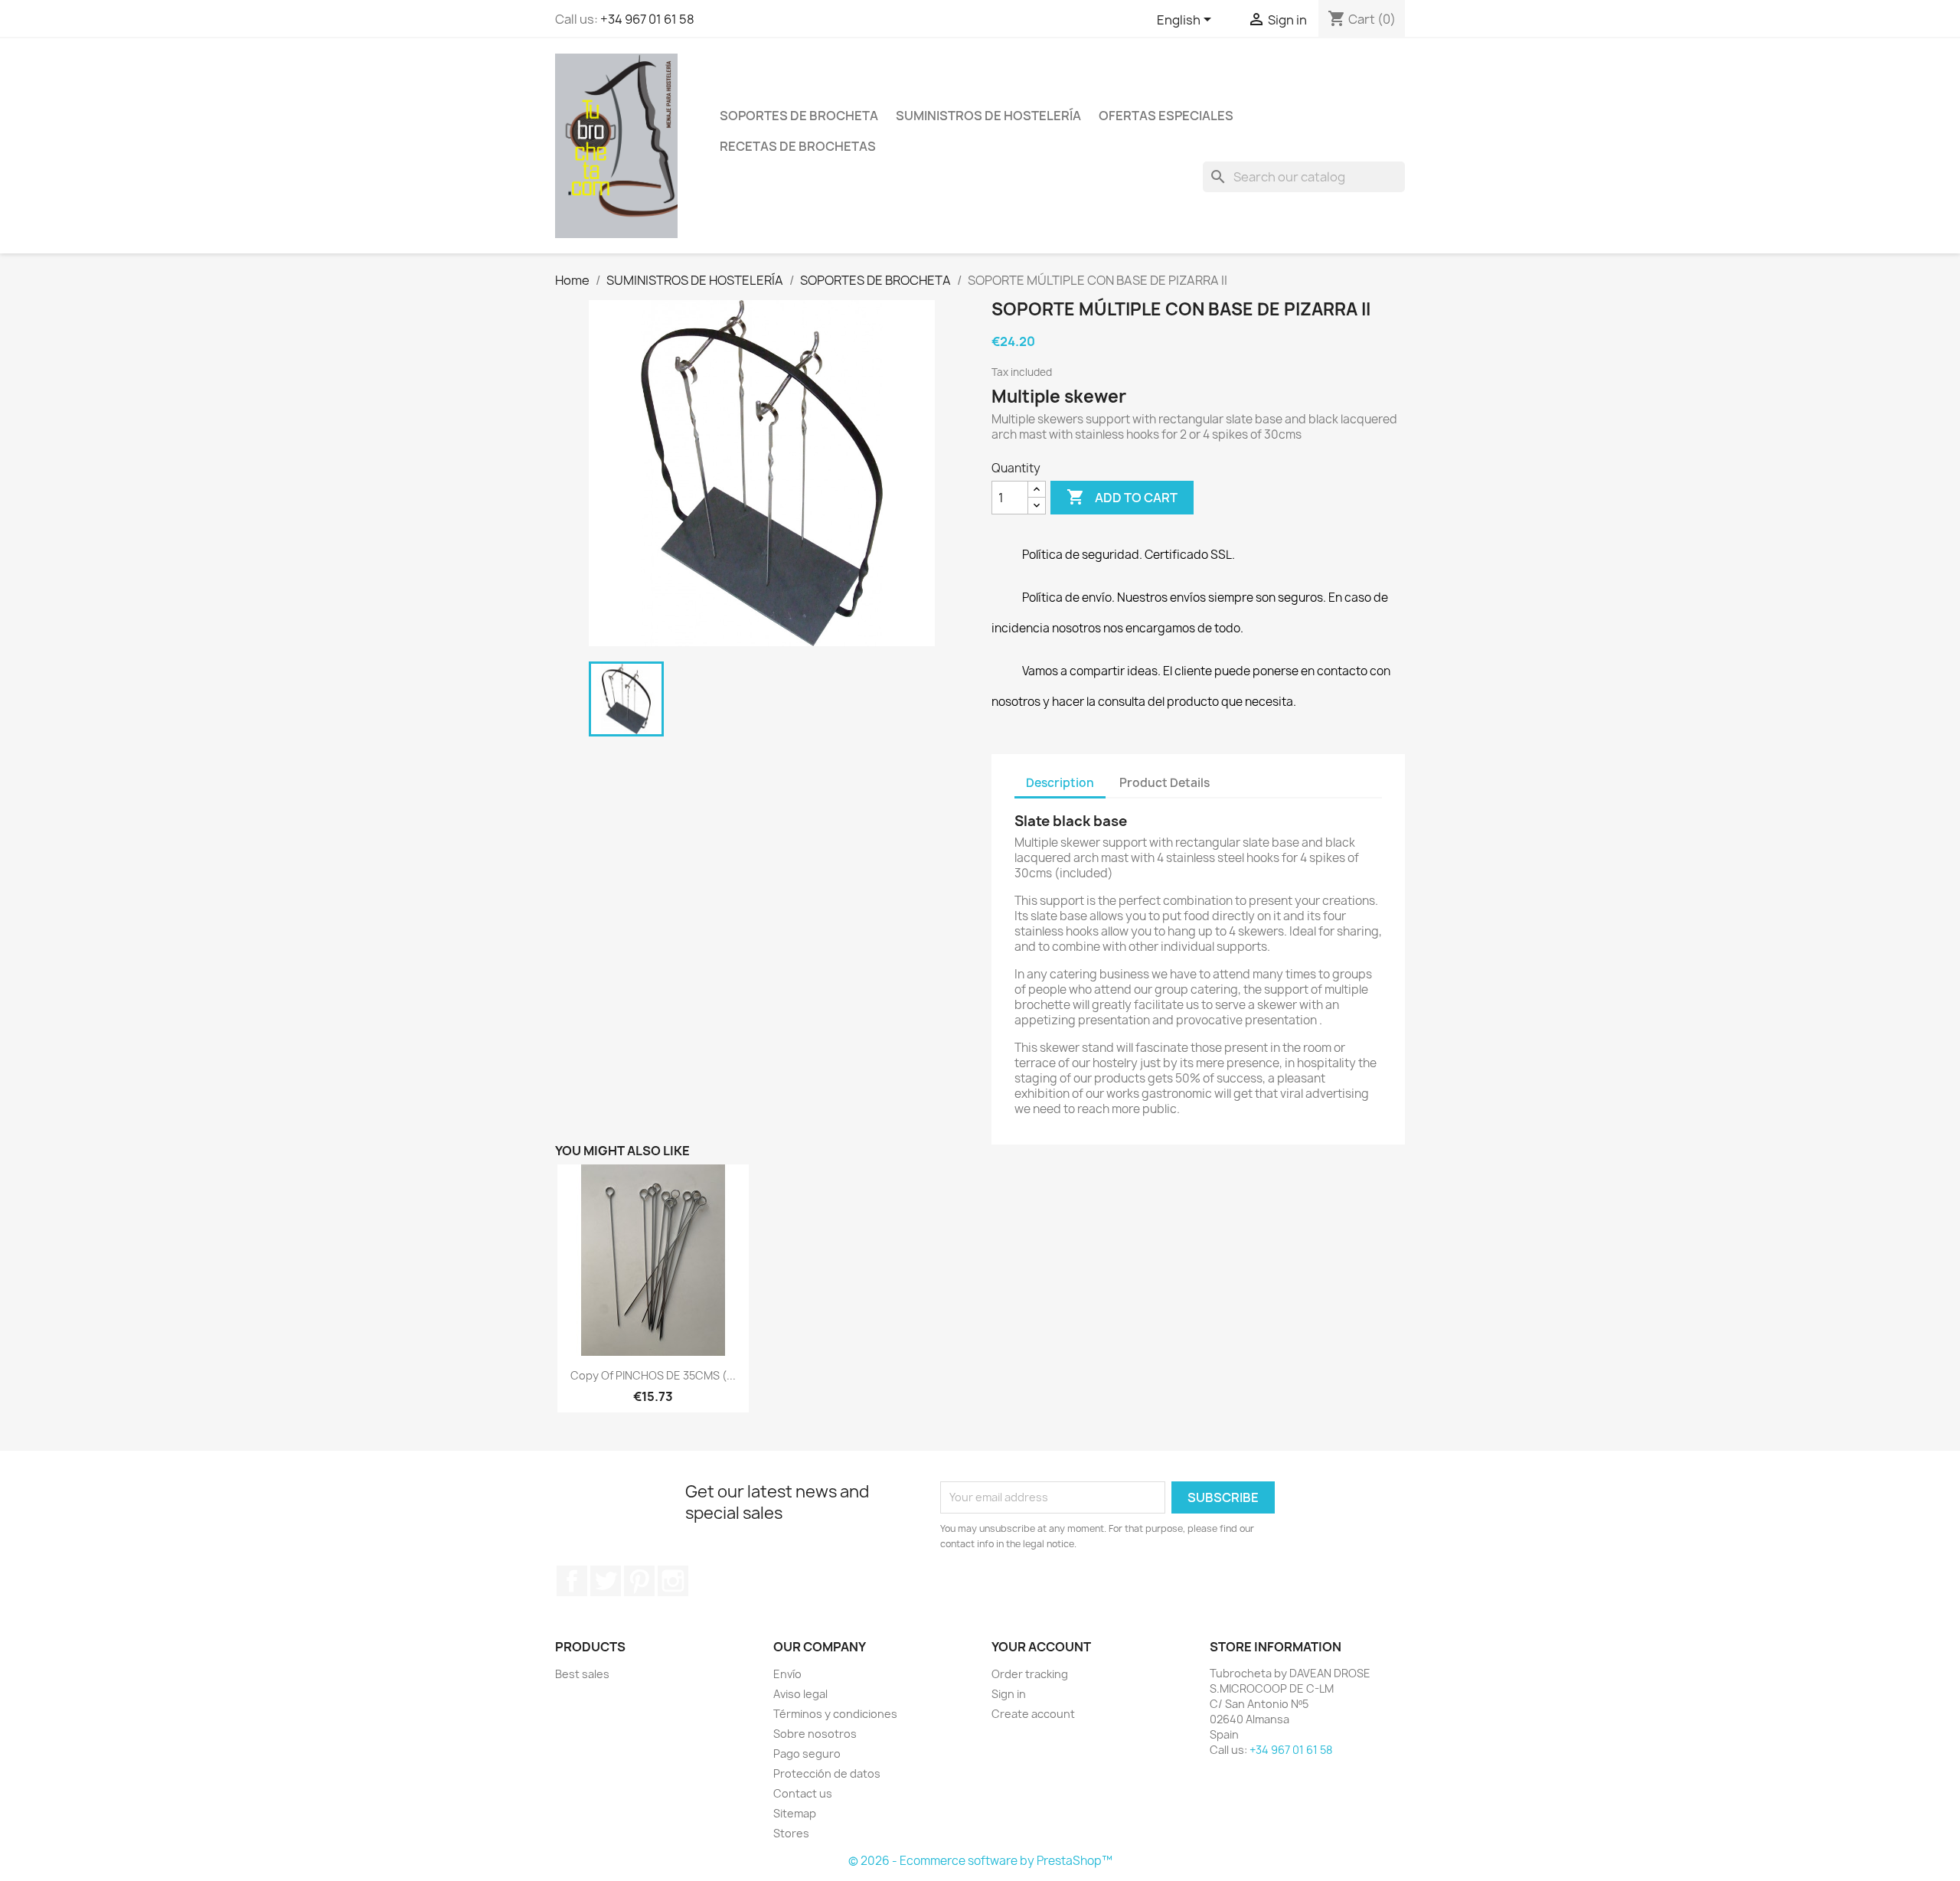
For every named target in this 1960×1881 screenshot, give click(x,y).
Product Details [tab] (1165, 783)
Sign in (1009, 1694)
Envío (787, 1674)
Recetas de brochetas (798, 146)
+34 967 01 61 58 (647, 19)
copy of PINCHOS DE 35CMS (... (653, 1375)
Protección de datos (827, 1773)
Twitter (606, 1581)
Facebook (572, 1581)
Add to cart (1122, 497)
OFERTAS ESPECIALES (1166, 116)
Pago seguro (807, 1754)
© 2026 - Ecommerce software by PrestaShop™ (980, 1861)
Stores (791, 1833)
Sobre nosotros (815, 1734)
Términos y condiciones (835, 1714)
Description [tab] (1060, 783)
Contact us (803, 1793)
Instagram (673, 1581)
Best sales (582, 1674)
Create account (1033, 1714)
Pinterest (639, 1581)
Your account (1041, 1647)
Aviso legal (800, 1694)
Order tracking (1030, 1674)
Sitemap (795, 1813)
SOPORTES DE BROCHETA (799, 116)
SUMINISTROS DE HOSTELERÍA (988, 116)
